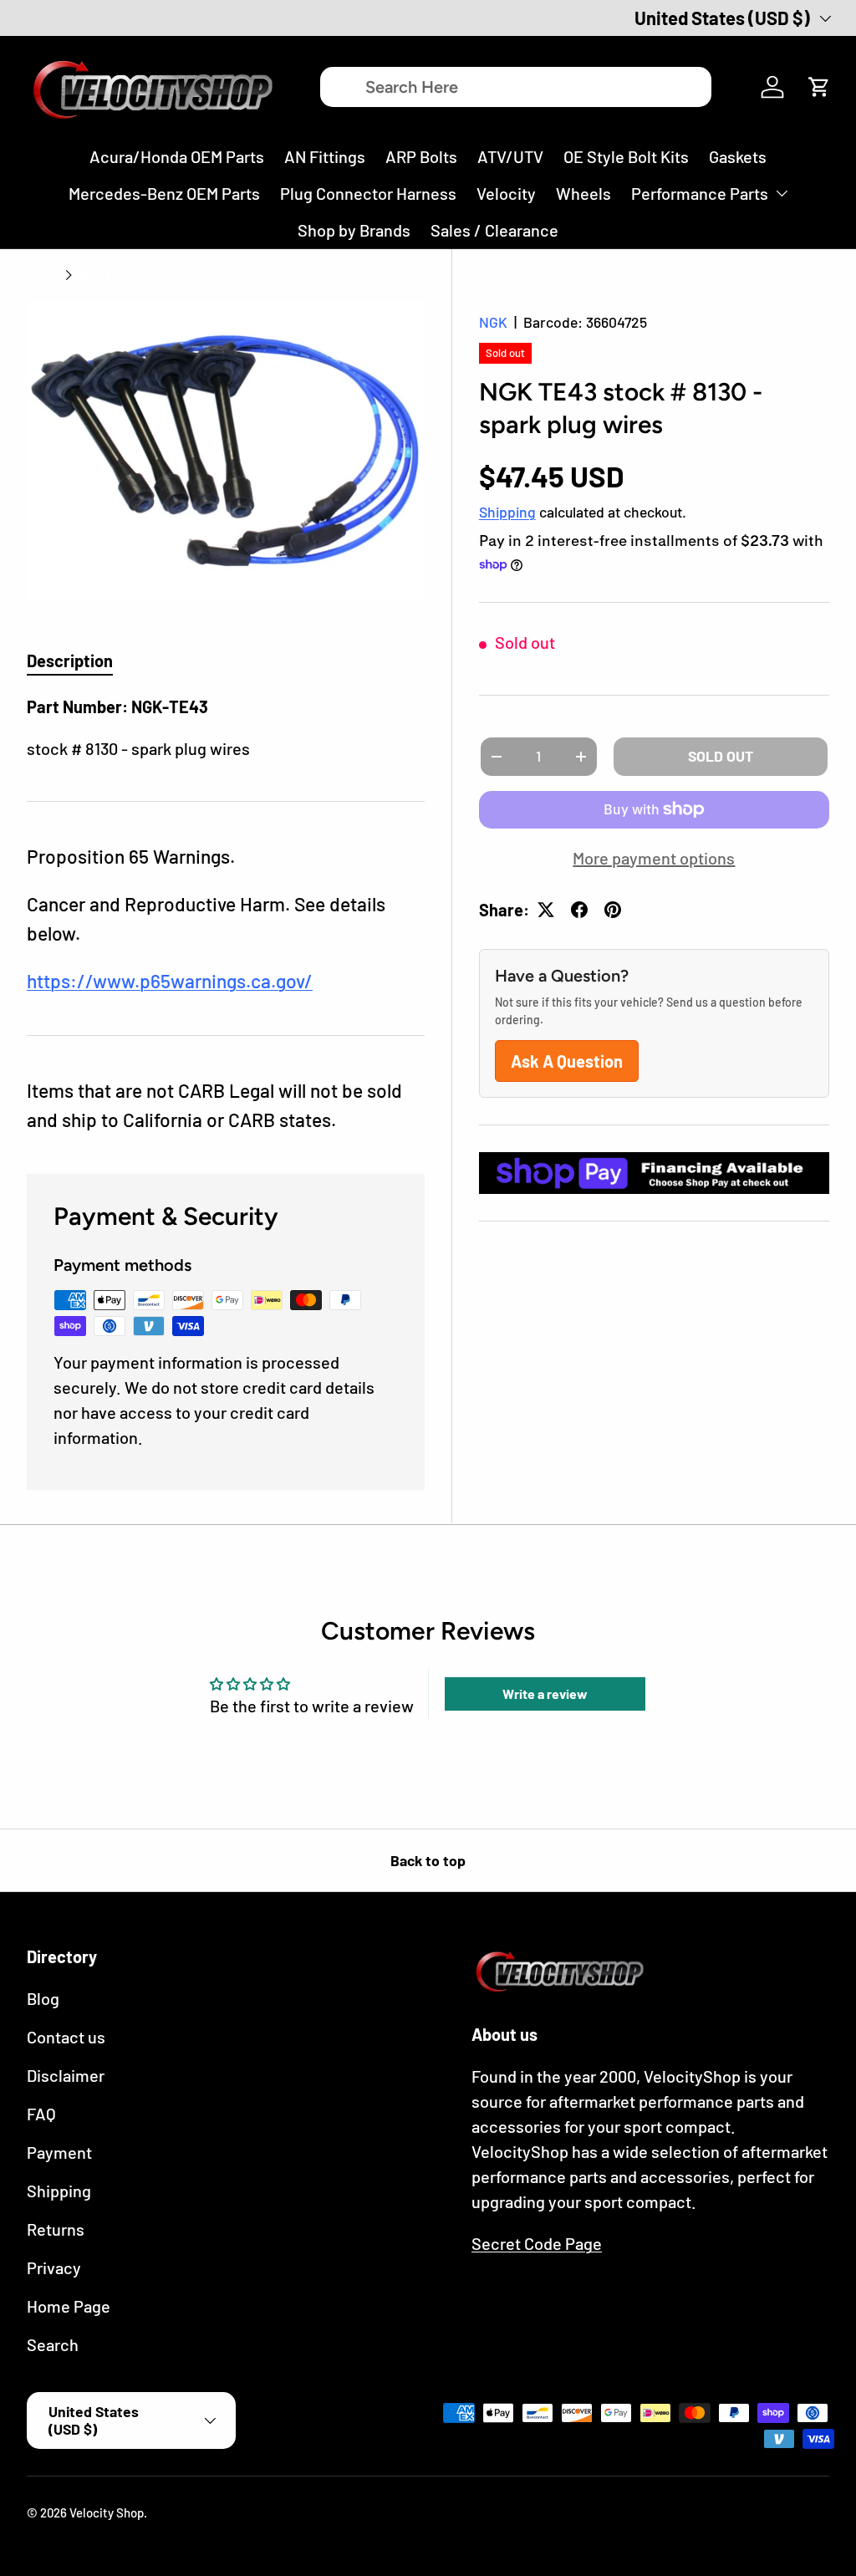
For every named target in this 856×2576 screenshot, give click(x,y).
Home (43, 275)
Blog (43, 1998)
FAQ (41, 2114)
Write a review (545, 1694)
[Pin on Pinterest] (613, 910)
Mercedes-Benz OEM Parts (164, 193)
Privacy (54, 2267)
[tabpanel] (226, 727)
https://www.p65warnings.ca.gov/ (170, 981)
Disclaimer (66, 2075)
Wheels (583, 193)
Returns (56, 2229)
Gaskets (738, 156)
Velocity (506, 193)
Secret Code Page (537, 2243)
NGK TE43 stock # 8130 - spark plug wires (191, 275)
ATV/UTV (510, 156)
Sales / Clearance (494, 230)
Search (53, 2344)
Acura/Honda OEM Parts (177, 156)
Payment (59, 2152)
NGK (493, 322)
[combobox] (515, 87)
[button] (819, 87)
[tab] (70, 661)
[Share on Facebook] (579, 910)
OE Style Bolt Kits (626, 156)
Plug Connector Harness (368, 193)
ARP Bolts (421, 156)
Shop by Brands (354, 230)
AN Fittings (325, 156)
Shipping (507, 512)
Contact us (66, 2037)
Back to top (428, 1860)
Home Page (69, 2306)
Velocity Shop (107, 2512)
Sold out (721, 756)
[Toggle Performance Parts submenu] (782, 193)
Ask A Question (567, 1061)
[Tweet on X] (546, 910)
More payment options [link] (654, 858)
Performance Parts (700, 193)
